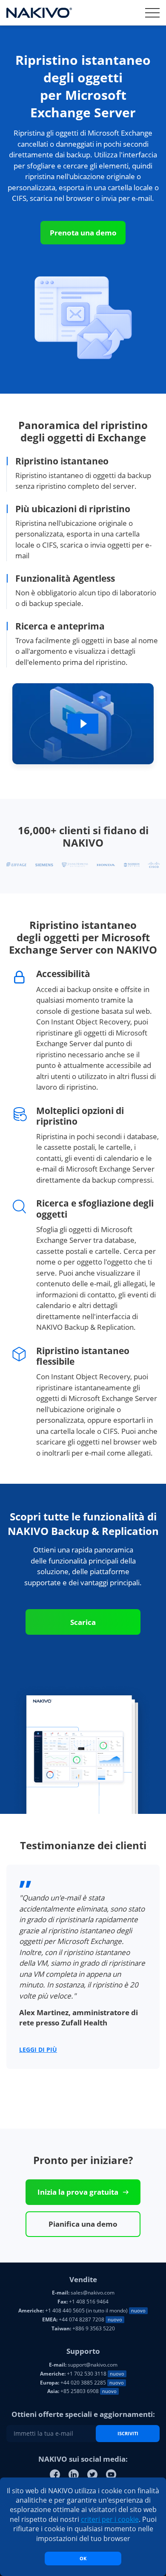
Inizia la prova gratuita (78, 2192)
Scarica (83, 1622)
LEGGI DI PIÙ (38, 2049)
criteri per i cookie (110, 2519)
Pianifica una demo (83, 2224)
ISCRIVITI (128, 2433)
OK (83, 2558)
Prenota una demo (83, 233)
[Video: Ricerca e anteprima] (83, 727)
